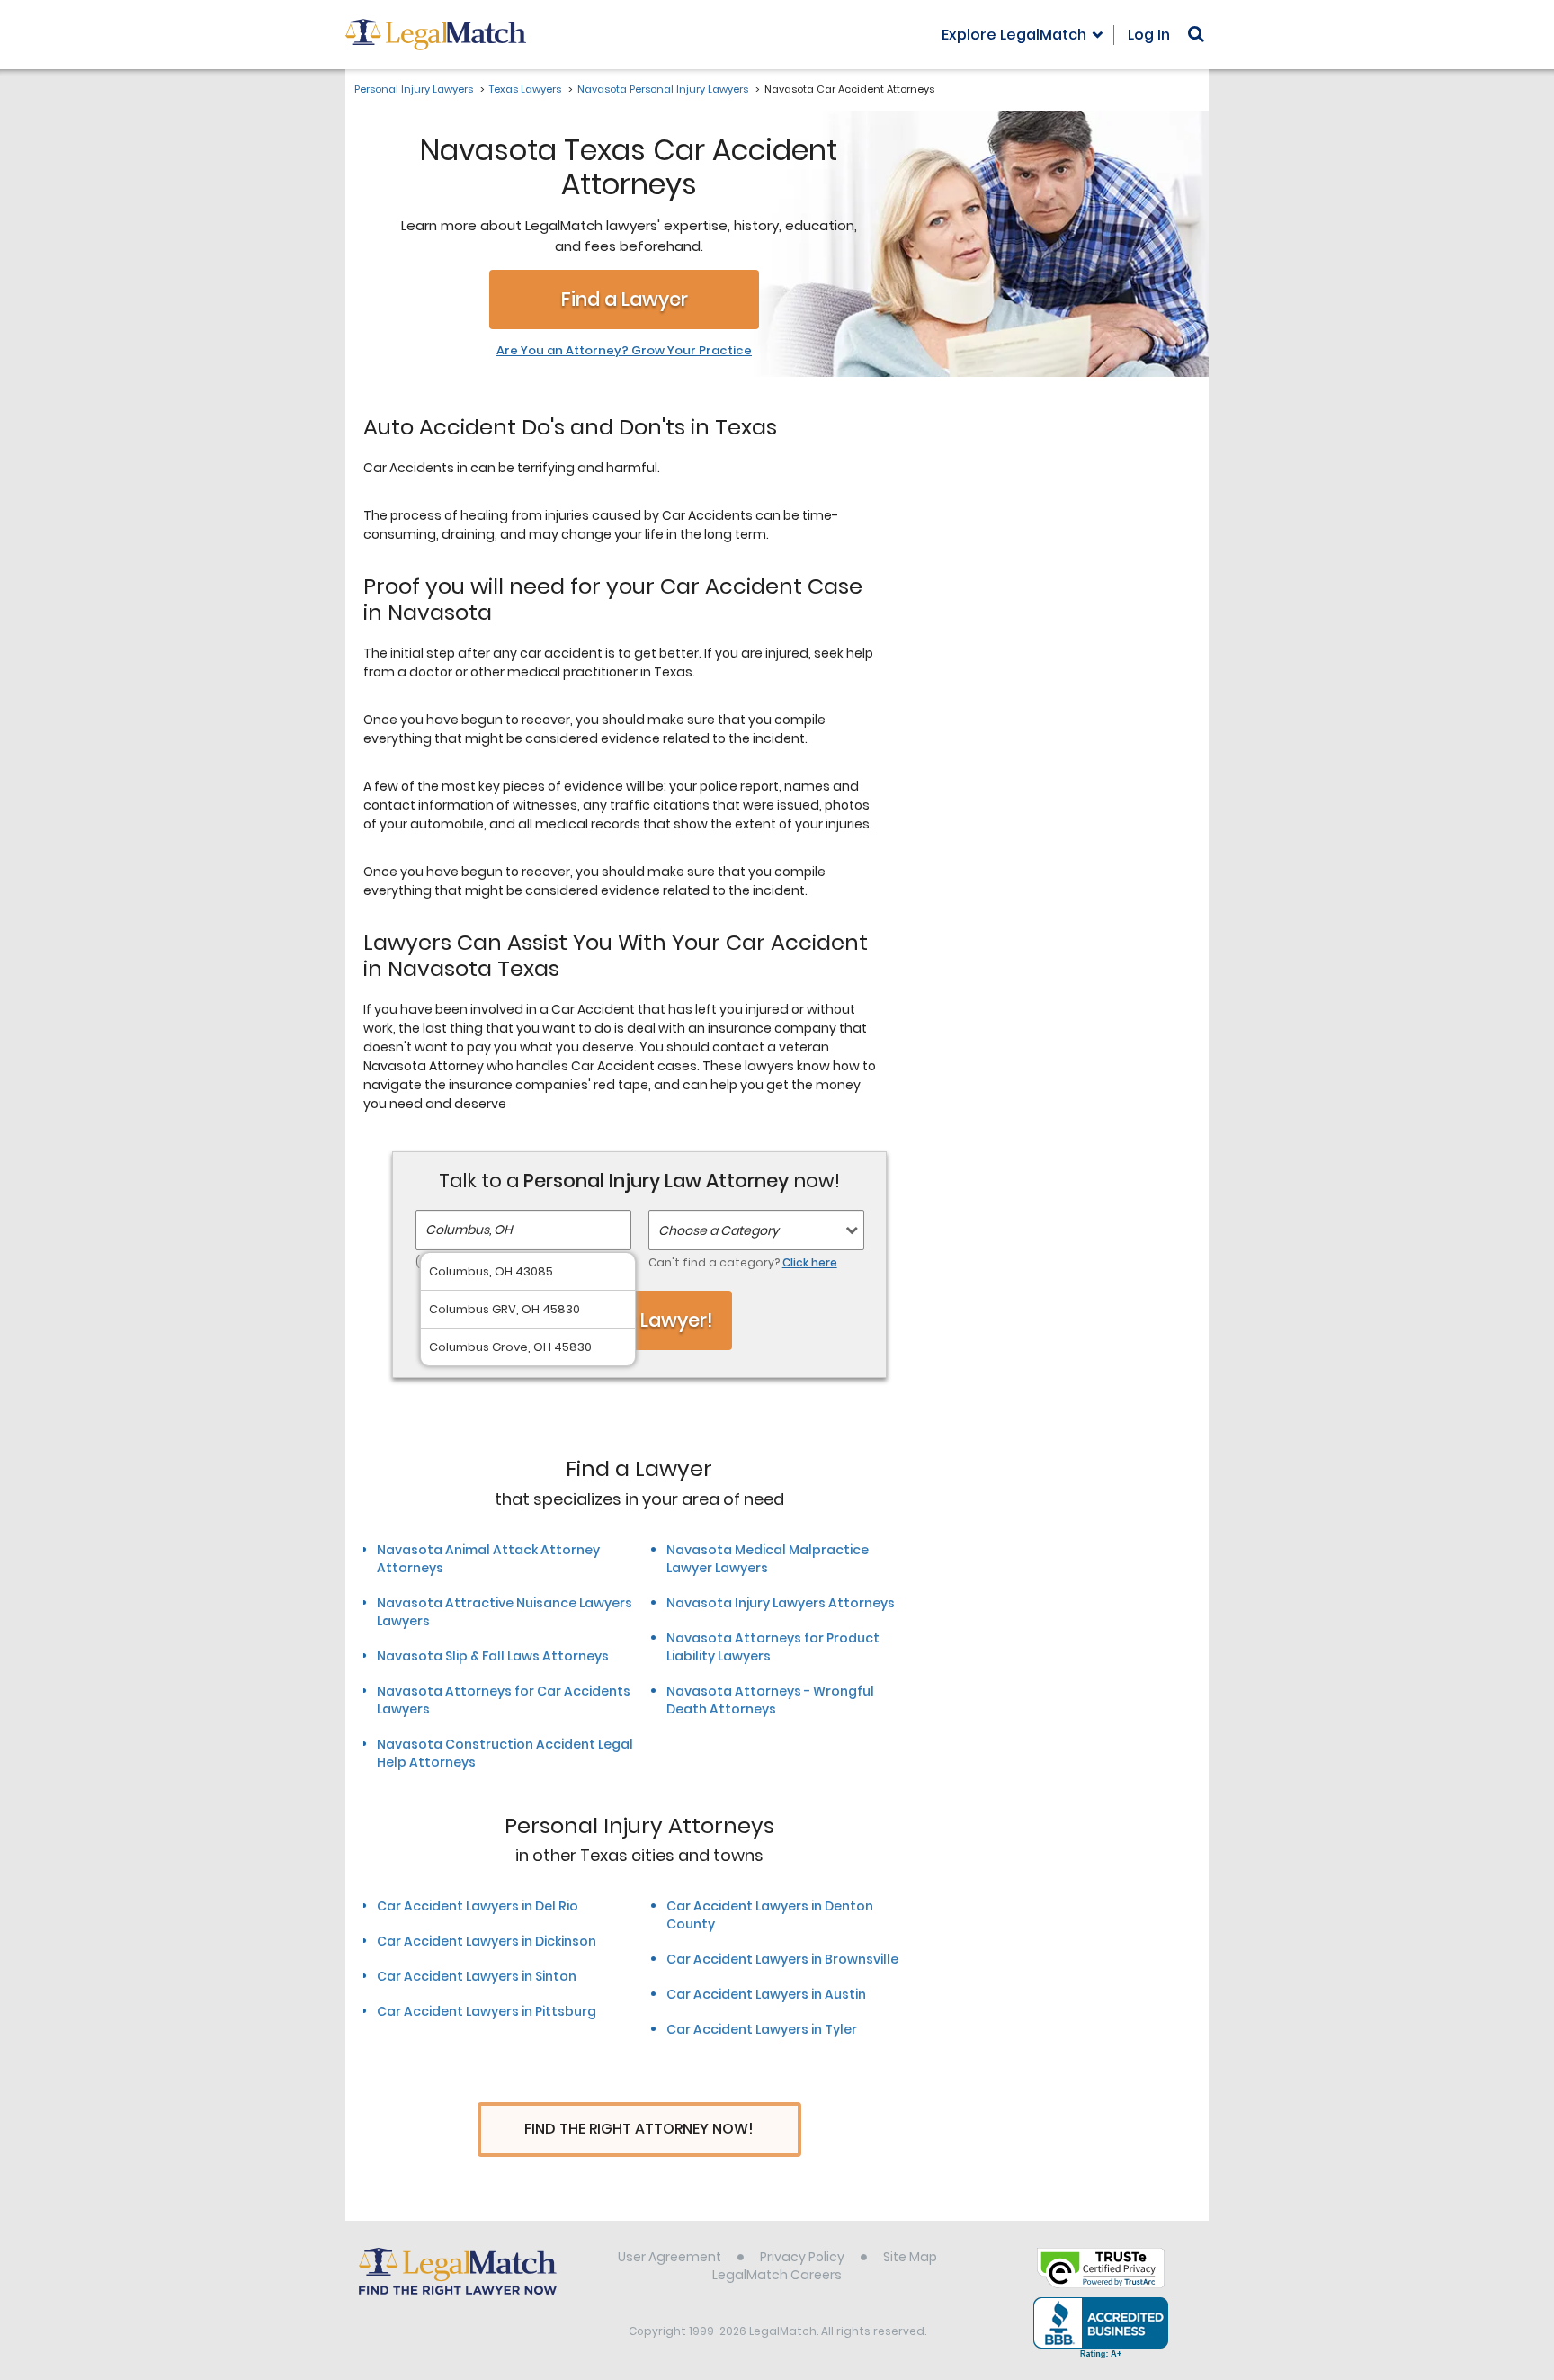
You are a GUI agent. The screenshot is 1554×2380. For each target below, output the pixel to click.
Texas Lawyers (525, 89)
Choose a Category (719, 1230)
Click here (810, 1262)
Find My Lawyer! (639, 1320)
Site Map (910, 2257)
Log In (1149, 35)
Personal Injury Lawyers (414, 89)
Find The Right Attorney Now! (639, 2129)
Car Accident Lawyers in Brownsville (782, 1959)
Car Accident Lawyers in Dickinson (487, 1941)
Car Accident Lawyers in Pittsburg (487, 2011)
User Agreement (670, 2257)
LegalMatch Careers (777, 2275)
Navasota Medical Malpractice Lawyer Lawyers (768, 1559)
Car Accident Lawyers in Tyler (762, 2029)
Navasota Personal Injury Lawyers (663, 89)
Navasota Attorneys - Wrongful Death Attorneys (770, 1700)
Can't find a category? (743, 1262)
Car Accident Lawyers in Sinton (477, 1976)
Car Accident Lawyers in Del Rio (478, 1906)
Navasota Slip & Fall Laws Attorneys (493, 1656)
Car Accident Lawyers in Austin (766, 1994)
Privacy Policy (802, 2257)
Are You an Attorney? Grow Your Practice (624, 351)
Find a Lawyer (625, 299)
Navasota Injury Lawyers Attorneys (781, 1603)
